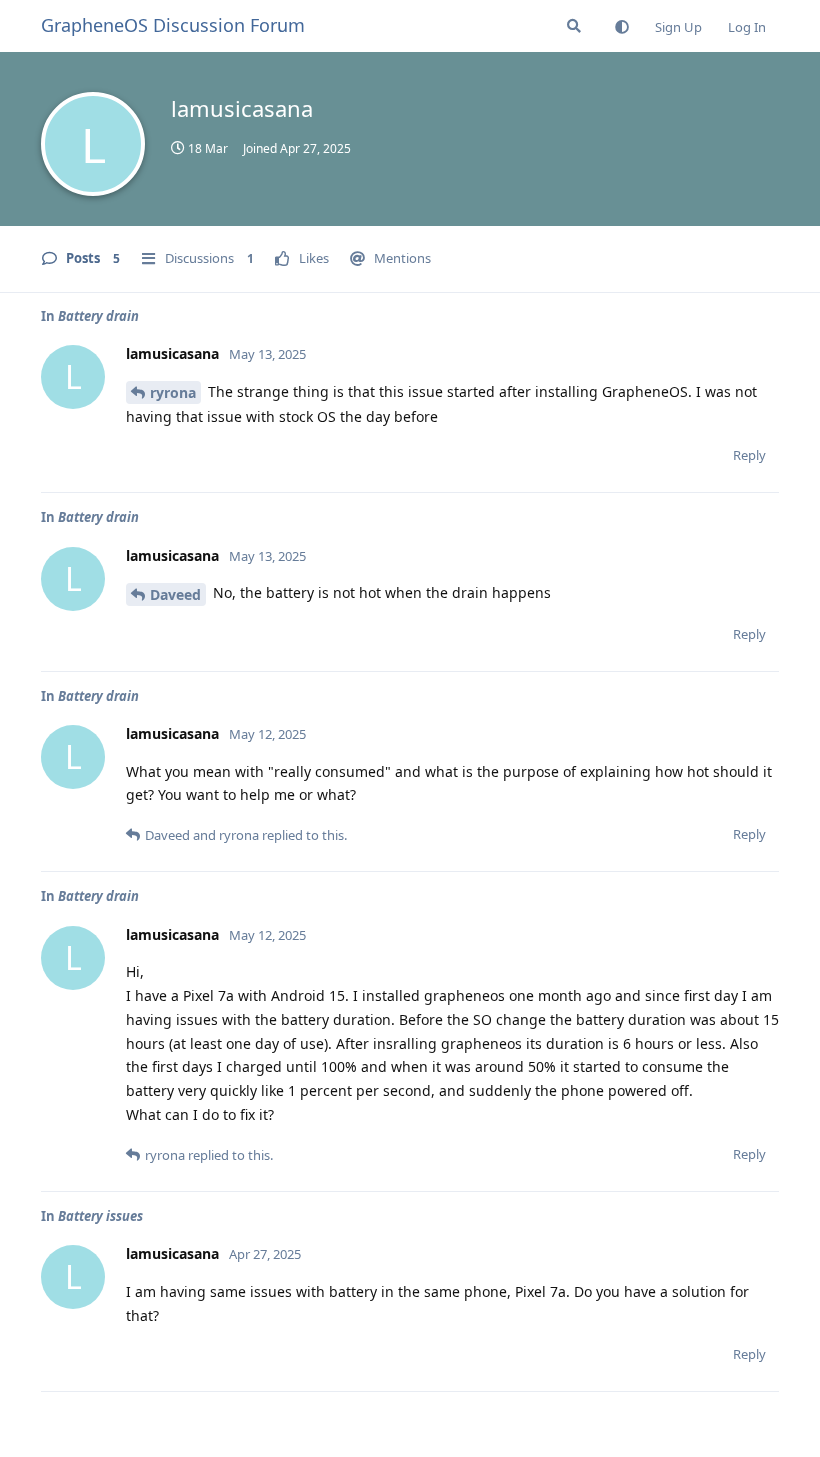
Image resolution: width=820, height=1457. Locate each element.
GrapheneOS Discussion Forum (173, 25)
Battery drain (98, 316)
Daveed (175, 594)
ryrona (173, 392)
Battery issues (100, 1216)
